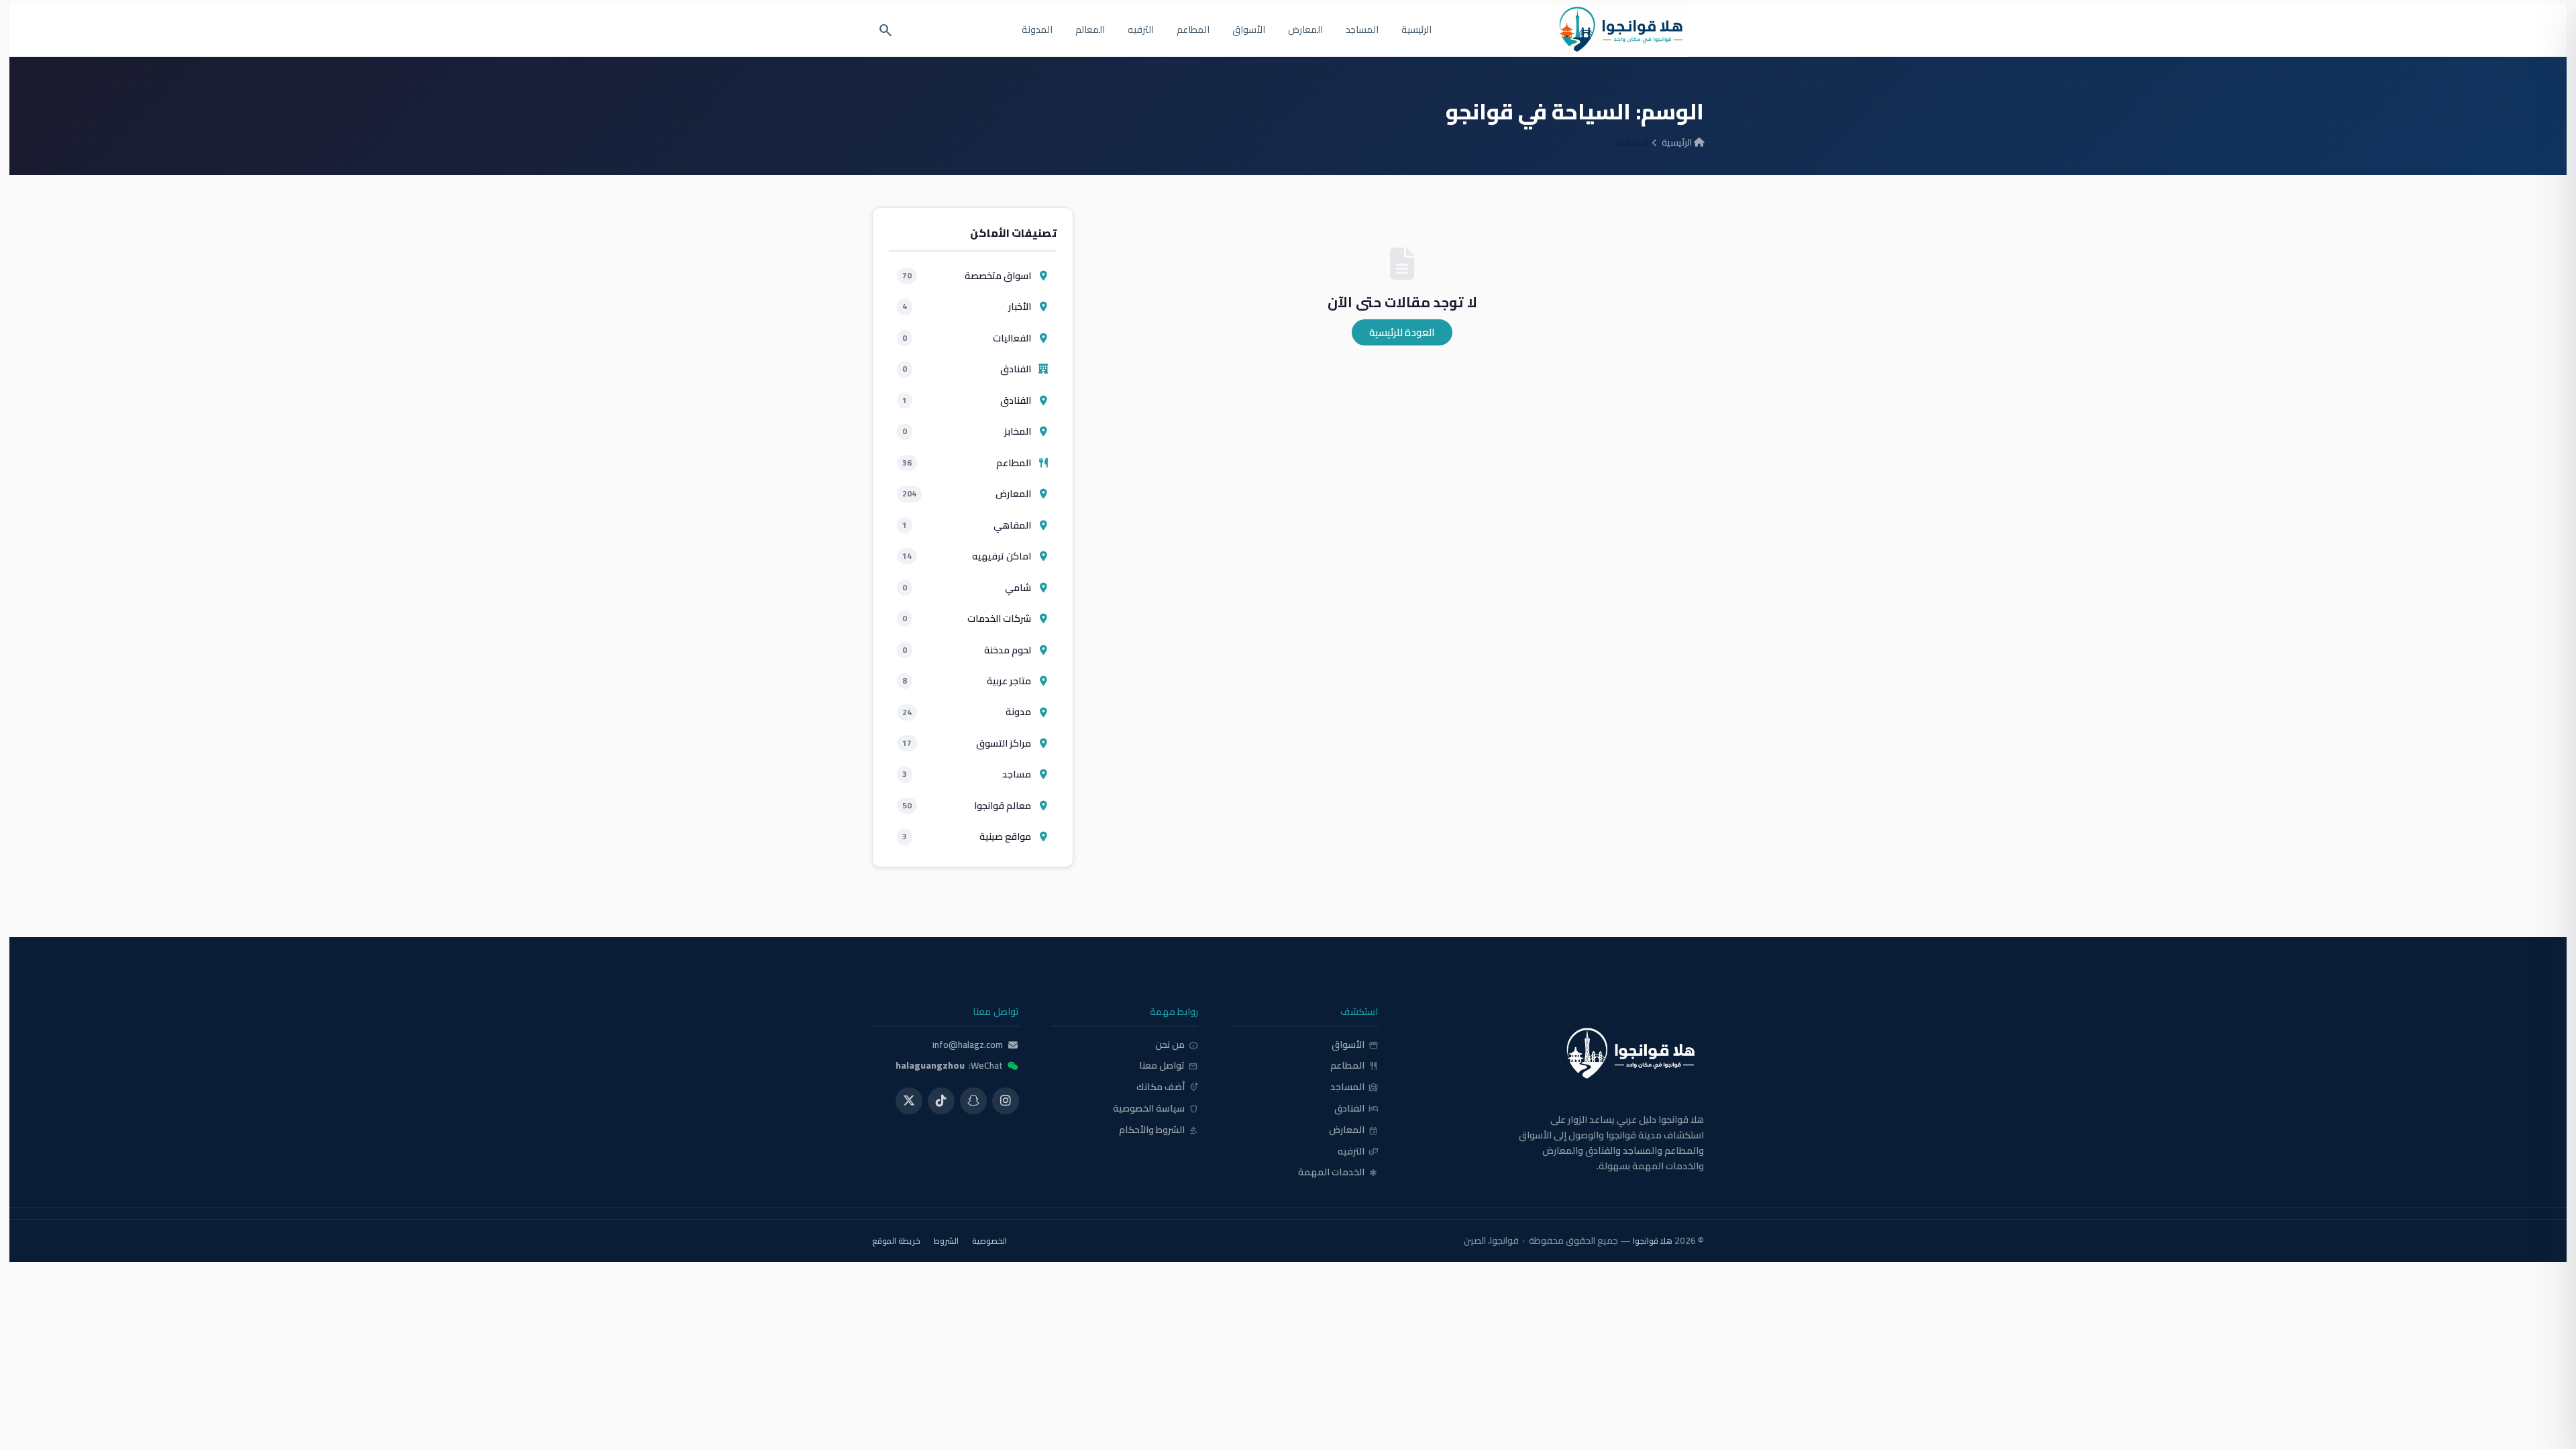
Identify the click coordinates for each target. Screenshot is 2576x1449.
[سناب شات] (973, 1101)
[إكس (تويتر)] (909, 1101)
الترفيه (1141, 30)
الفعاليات (967, 338)
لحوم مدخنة (967, 650)
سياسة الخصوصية (1156, 1109)
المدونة (1037, 30)
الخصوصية (989, 1241)
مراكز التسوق (967, 743)
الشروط (946, 1241)
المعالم (1090, 30)
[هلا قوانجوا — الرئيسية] (1557, 1054)
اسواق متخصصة (967, 275)
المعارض (1305, 30)
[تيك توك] (941, 1101)
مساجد (967, 774)
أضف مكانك (1167, 1087)
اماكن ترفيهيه (967, 556)
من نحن (1177, 1045)
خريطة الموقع (896, 1241)
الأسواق (1249, 30)
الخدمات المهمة (1338, 1173)
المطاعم (1193, 30)
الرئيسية (1416, 30)
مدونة (967, 711)
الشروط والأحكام (1159, 1130)
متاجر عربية (967, 681)
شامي (967, 587)
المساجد (1362, 30)
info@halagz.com (968, 1045)
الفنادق (967, 369)
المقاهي (967, 525)
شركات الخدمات (967, 618)
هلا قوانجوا (1653, 1241)
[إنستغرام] (1006, 1101)
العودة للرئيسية (1402, 332)
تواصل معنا (1169, 1066)
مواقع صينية (967, 836)
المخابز (967, 431)
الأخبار (967, 306)
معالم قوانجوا (967, 805)
